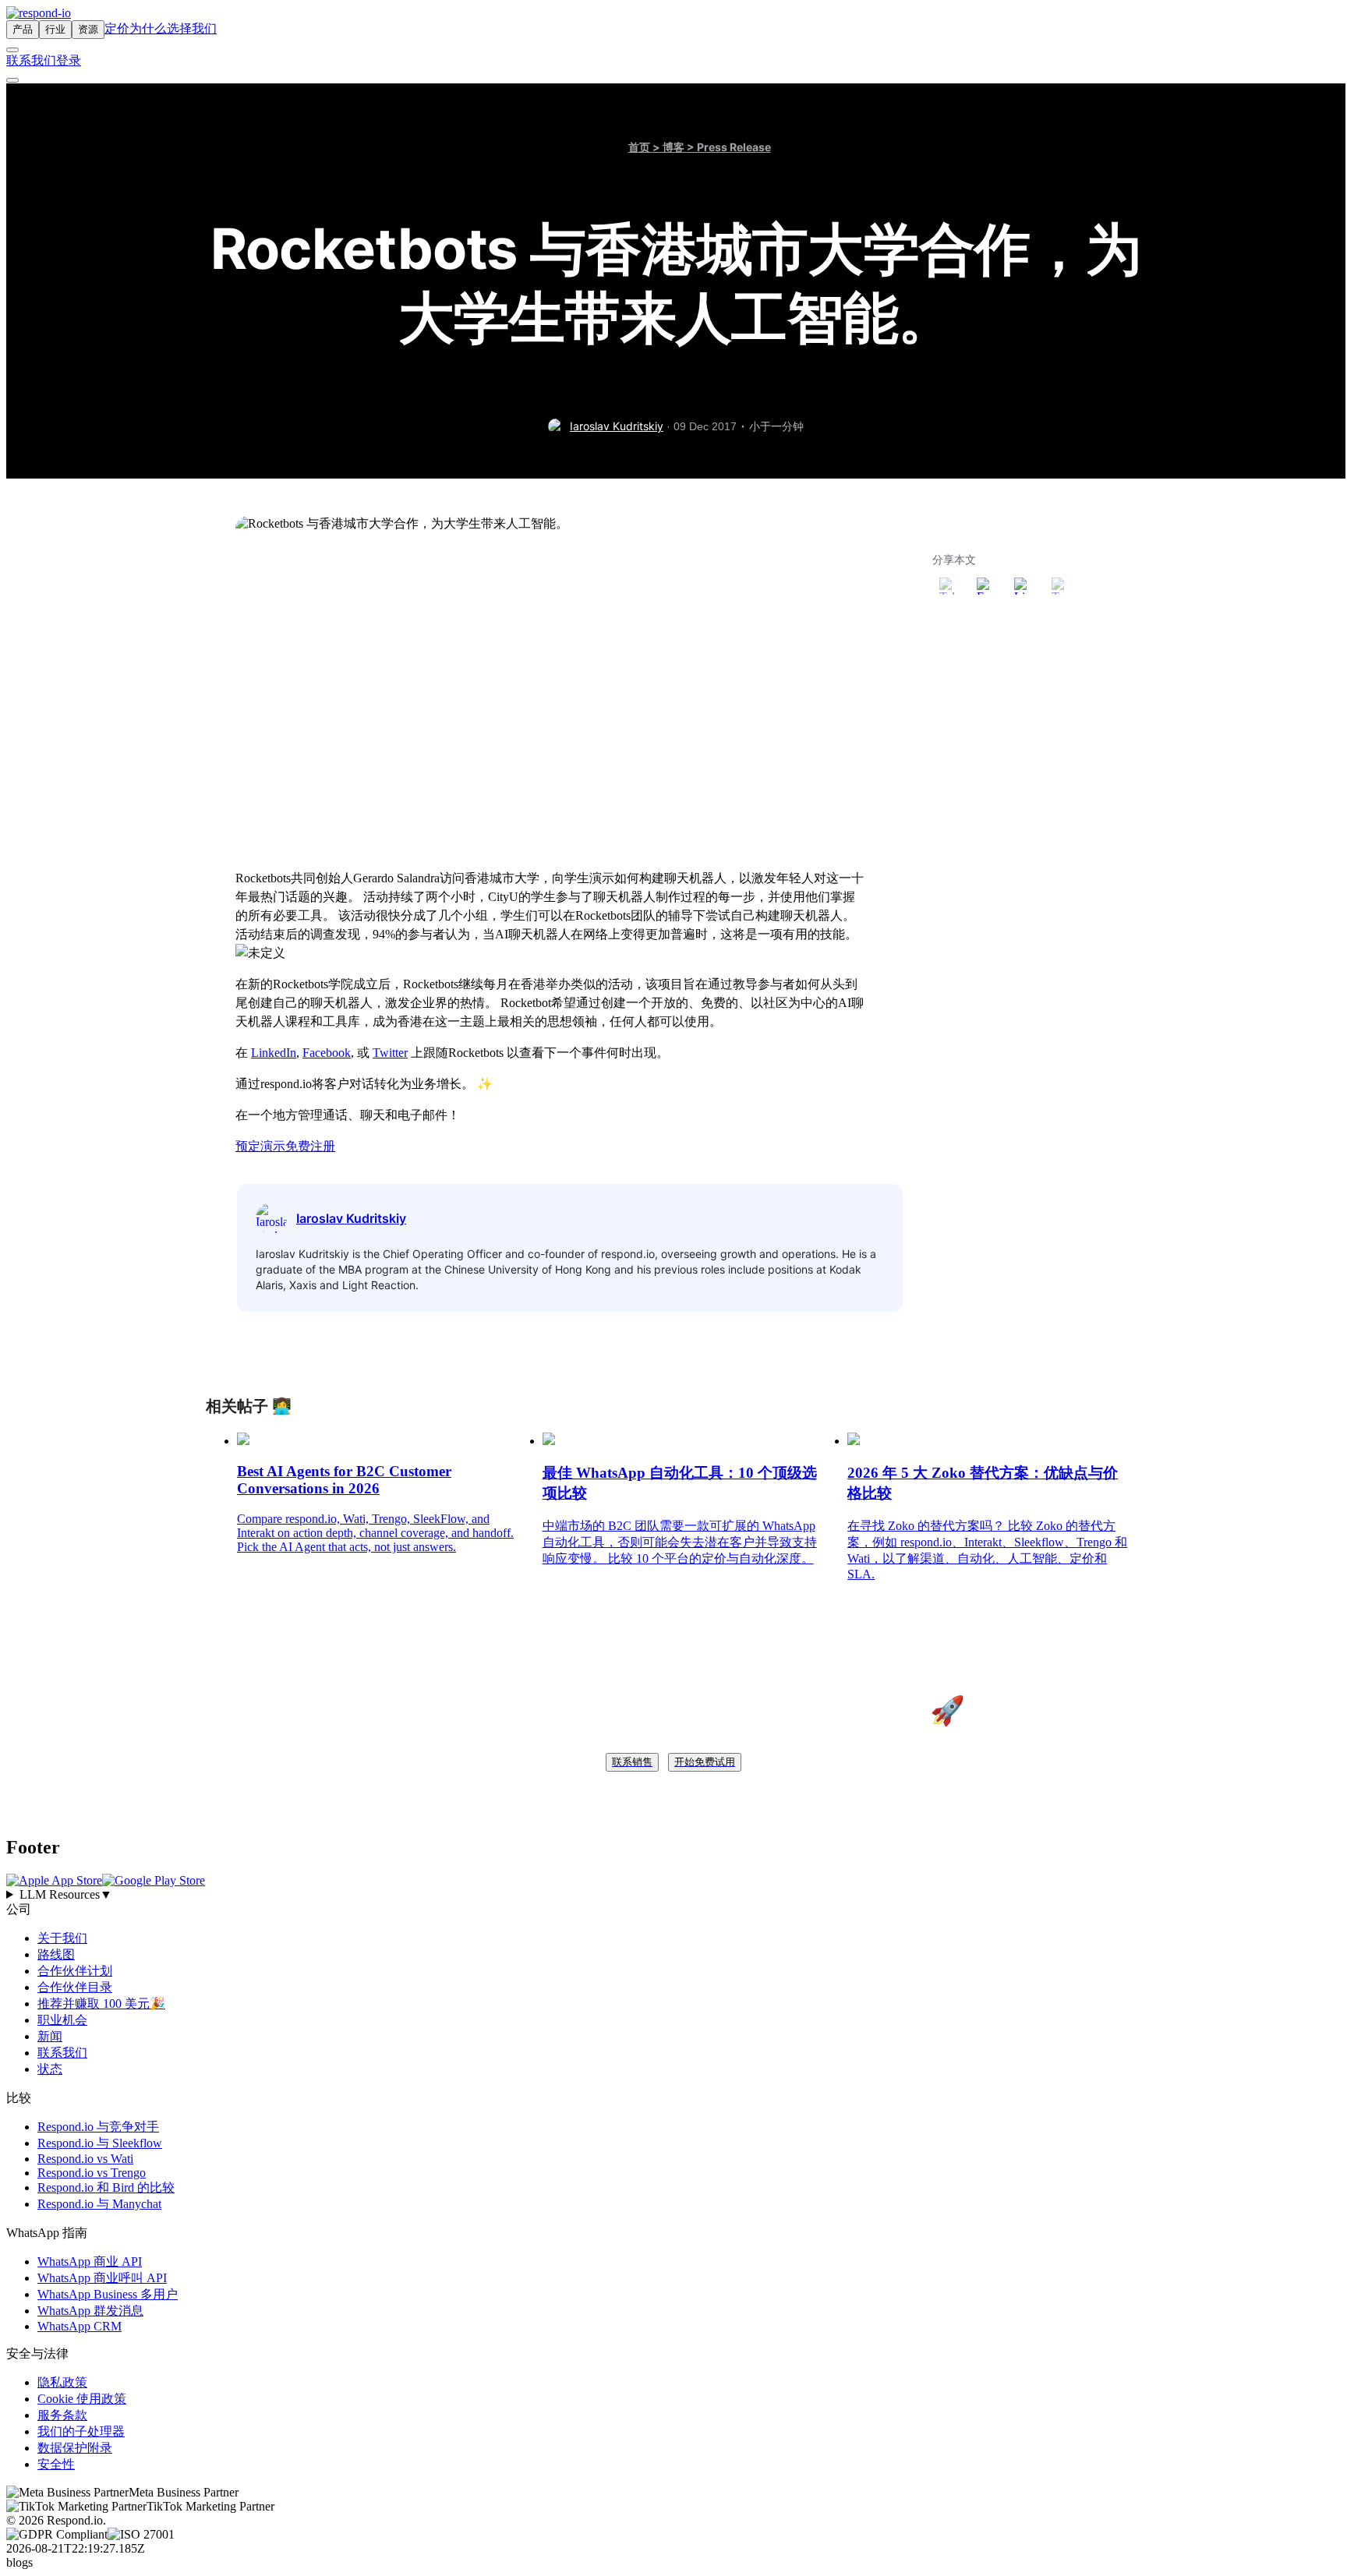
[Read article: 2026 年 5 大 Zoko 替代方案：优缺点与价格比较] (854, 1441)
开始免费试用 (705, 1762)
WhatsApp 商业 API (90, 2262)
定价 (117, 28)
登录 (69, 60)
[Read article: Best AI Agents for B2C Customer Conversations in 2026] (243, 1441)
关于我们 (62, 1938)
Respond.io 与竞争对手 (98, 2127)
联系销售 (632, 1762)
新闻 (50, 2036)
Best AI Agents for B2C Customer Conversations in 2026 (344, 1480)
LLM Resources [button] (66, 1894)
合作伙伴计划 (75, 1971)
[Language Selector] (12, 50)
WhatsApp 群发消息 (90, 2311)
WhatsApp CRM (80, 2326)
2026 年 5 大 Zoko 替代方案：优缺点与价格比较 (983, 1483)
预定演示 (260, 1146)
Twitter (390, 1053)
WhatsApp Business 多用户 (108, 2294)
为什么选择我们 (173, 28)
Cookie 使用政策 (82, 2399)
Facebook (327, 1053)
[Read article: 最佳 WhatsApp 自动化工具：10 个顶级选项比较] (549, 1441)
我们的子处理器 (81, 2431)
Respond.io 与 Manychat (99, 2204)
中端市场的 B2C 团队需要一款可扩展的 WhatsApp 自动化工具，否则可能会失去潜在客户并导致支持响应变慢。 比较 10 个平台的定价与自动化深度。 (680, 1542)
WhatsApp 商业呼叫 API (102, 2278)
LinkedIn (274, 1053)
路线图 (56, 1954)
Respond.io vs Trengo (92, 2173)
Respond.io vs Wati (85, 2159)
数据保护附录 (75, 2448)
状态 (50, 2069)
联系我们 (31, 60)
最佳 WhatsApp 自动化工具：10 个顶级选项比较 (680, 1483)
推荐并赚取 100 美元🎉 (101, 2004)
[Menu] (12, 80)
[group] (673, 1895)
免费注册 (310, 1146)
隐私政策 (62, 2382)
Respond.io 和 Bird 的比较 (106, 2187)
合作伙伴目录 (75, 1987)
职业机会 (62, 2020)
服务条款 (62, 2415)
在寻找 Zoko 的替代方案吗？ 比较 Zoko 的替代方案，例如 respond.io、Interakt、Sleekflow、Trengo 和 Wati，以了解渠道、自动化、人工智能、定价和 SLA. (987, 1550)
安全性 (56, 2464)
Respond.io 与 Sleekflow (100, 2143)
